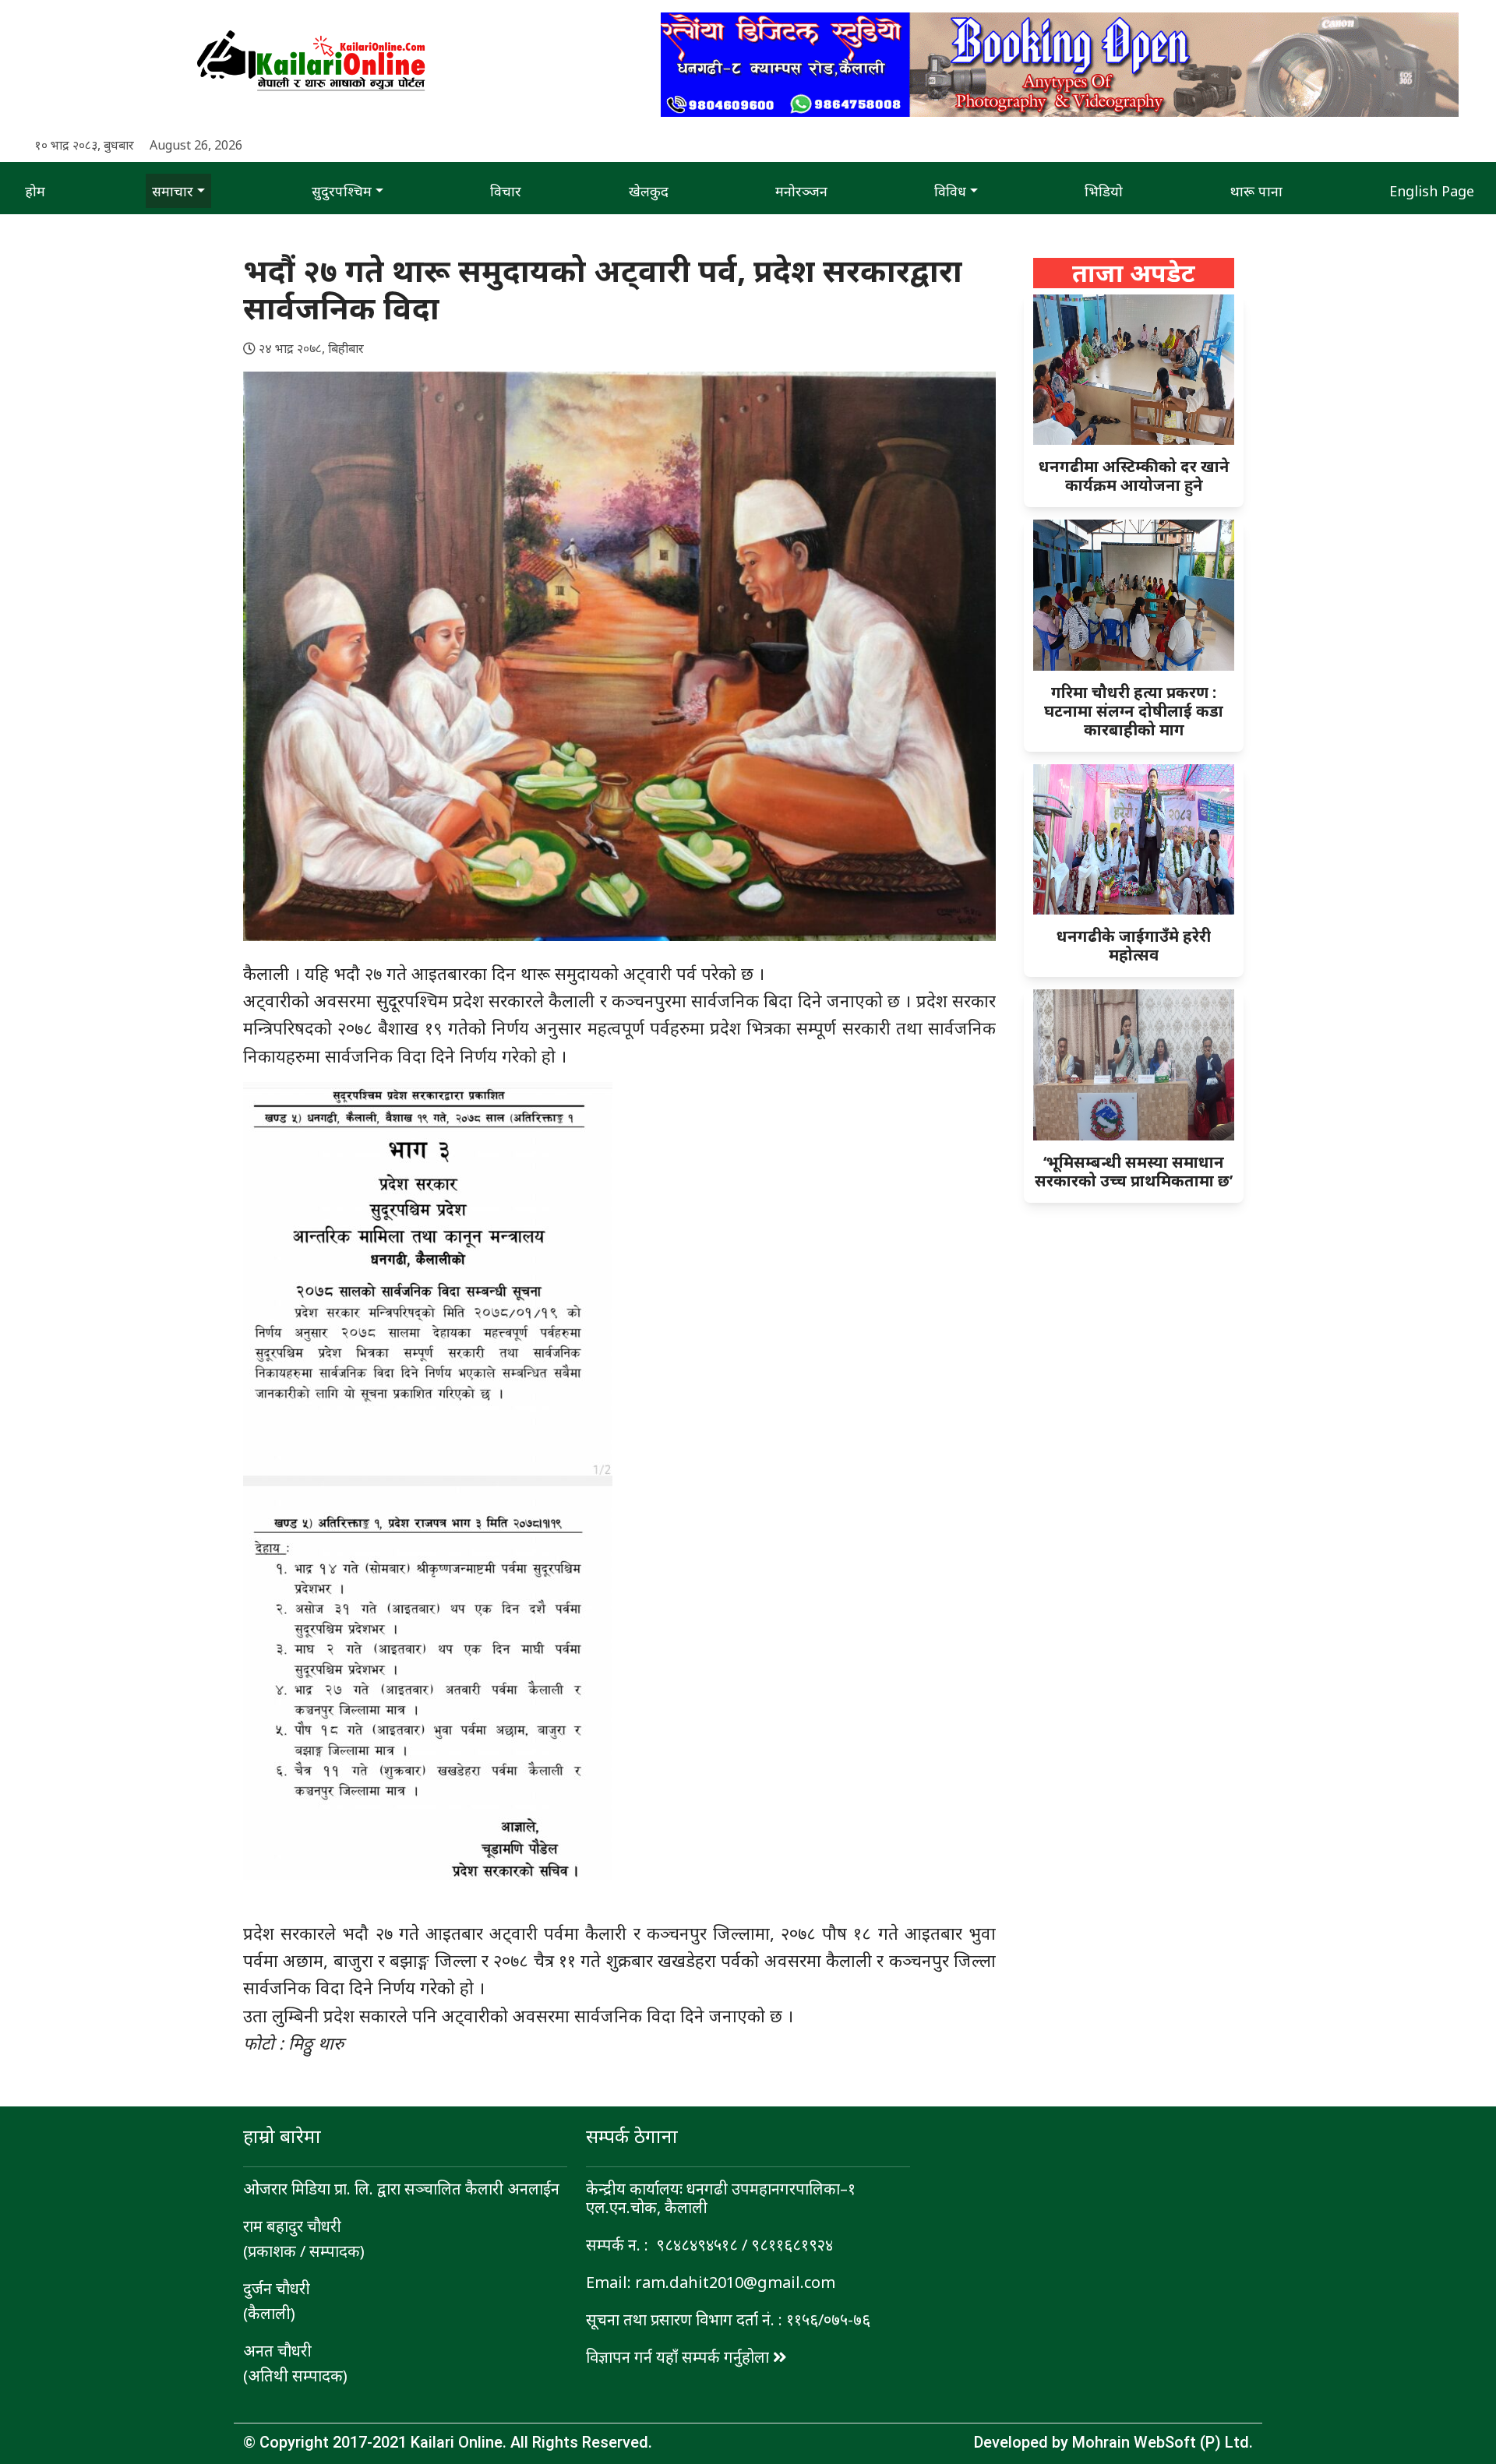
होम (35, 191)
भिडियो (1104, 191)
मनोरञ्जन (801, 191)
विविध (950, 191)
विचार (506, 191)
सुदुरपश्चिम (342, 191)
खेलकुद (649, 191)
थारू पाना (1256, 191)
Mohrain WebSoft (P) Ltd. (1163, 2442)
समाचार (173, 191)
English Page (1432, 191)
